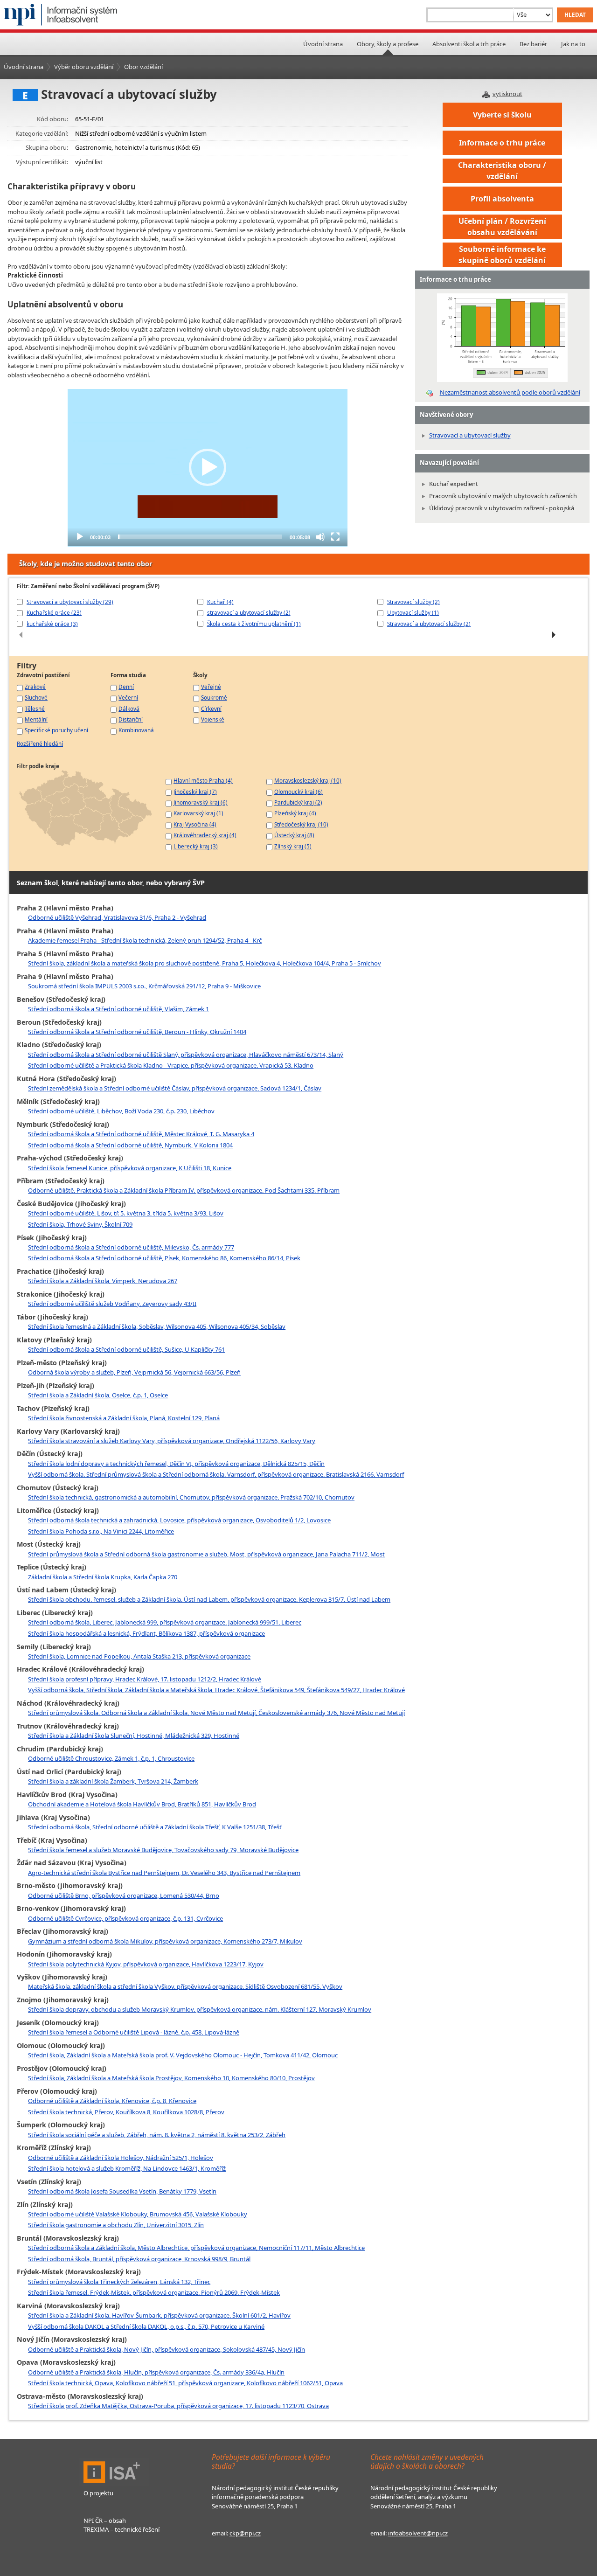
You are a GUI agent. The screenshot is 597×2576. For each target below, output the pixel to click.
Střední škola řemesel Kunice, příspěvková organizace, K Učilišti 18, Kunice (130, 1168)
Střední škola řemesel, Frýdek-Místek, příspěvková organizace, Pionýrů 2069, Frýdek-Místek (154, 2292)
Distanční (131, 719)
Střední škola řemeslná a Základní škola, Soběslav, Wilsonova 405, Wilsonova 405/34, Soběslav (157, 1326)
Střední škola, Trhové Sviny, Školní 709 (80, 1224)
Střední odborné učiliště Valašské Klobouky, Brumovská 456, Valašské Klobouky (138, 2214)
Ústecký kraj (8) (294, 835)
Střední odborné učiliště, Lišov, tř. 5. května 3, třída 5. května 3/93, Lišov (126, 1213)
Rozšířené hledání (40, 743)
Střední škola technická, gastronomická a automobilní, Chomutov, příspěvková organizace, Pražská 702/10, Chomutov (191, 1497)
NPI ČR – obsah (105, 2520)
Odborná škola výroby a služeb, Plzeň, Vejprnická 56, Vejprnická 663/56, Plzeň (134, 1372)
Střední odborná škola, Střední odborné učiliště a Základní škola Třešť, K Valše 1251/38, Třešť (155, 1827)
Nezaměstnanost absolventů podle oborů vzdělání (510, 392)
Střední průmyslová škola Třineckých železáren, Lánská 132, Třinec (119, 2282)
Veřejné (211, 687)
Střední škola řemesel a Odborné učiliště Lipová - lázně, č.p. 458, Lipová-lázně (134, 2032)
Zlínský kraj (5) (293, 846)
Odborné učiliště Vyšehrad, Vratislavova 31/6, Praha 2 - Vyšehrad (117, 917)
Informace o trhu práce (502, 143)
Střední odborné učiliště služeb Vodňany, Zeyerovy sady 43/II (112, 1304)
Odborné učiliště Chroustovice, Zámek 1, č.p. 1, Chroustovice (111, 1758)
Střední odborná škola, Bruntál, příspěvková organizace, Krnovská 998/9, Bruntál (139, 2259)
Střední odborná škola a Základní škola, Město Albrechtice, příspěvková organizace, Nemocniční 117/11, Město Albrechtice (196, 2248)
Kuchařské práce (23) (54, 612)
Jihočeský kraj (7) (195, 792)
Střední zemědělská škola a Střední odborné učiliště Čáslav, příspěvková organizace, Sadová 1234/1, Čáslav (175, 1088)
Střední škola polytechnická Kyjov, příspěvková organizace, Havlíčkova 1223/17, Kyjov (146, 1964)
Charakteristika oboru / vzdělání (502, 171)
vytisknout (507, 94)
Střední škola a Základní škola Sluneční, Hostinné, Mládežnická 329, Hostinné (134, 1736)
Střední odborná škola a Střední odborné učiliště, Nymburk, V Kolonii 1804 (130, 1145)
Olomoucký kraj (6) (298, 792)
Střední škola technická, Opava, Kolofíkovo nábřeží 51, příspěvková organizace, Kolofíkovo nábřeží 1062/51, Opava (185, 2383)
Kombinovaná (136, 730)
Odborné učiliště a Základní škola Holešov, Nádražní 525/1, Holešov (121, 2158)
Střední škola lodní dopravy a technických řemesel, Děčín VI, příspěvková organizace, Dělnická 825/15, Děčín (176, 1464)
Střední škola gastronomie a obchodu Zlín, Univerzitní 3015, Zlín (116, 2225)
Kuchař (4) (220, 602)
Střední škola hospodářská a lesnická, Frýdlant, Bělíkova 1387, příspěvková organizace (146, 1633)
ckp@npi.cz (245, 2533)
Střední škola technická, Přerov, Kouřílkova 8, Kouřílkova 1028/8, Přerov (126, 2112)
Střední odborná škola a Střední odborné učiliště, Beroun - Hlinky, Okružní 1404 (137, 1032)
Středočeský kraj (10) (301, 824)
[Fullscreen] (335, 537)
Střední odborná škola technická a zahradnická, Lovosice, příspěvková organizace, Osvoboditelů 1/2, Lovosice (179, 1520)
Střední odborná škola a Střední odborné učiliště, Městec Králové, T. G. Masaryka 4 (141, 1134)
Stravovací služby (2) (413, 602)
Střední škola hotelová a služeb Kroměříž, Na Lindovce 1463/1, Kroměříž (127, 2168)
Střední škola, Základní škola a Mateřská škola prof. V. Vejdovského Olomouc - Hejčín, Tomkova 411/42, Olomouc (183, 2055)
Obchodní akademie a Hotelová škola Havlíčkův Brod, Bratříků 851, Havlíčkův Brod (142, 1804)
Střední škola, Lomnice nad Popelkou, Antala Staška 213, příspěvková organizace (139, 1656)
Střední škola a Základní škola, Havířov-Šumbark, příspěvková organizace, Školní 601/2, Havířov (159, 2315)
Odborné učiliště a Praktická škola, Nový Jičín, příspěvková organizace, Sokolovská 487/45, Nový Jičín (167, 2349)
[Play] (80, 537)
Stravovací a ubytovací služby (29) (70, 602)
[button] (208, 467)
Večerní (128, 697)
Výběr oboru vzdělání (84, 67)
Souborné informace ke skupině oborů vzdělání (502, 255)
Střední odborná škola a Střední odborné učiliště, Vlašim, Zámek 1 (118, 1009)
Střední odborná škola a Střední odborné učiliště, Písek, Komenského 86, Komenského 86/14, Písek (164, 1258)
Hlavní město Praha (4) (203, 780)
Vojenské (213, 719)
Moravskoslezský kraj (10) (308, 780)
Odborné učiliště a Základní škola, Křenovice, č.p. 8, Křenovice (112, 2101)
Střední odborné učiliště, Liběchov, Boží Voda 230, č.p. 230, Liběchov (121, 1111)
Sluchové (36, 697)
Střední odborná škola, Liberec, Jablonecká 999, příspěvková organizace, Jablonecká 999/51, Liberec (165, 1622)
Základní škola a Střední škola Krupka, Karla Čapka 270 (103, 1577)
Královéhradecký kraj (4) (205, 835)
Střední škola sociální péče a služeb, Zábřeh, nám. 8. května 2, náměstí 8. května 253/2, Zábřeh (157, 2135)
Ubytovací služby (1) (413, 612)
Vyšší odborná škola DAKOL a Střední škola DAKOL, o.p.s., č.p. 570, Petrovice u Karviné (146, 2326)
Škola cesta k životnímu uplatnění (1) (254, 624)
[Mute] (320, 537)
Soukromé (214, 697)
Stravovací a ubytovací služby (470, 435)
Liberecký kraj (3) (196, 846)
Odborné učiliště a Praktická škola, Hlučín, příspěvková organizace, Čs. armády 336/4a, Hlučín (156, 2372)
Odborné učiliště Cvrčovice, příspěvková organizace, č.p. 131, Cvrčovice (125, 1918)
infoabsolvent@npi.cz (418, 2533)
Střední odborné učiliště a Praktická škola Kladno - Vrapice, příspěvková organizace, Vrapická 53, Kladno (171, 1065)
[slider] (200, 537)
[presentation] (21, 635)
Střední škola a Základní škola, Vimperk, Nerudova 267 (103, 1281)
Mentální (36, 719)
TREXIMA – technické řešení (121, 2529)
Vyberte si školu (502, 115)
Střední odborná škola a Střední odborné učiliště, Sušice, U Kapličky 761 (126, 1349)
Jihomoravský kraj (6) (201, 802)
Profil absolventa (502, 199)
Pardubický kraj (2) (298, 802)
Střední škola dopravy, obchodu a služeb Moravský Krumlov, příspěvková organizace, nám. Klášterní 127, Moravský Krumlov (200, 2009)
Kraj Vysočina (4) (195, 824)
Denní (126, 687)
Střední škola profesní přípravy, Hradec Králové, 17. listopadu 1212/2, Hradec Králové (145, 1679)
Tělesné (35, 708)
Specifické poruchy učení (56, 730)
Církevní (211, 708)
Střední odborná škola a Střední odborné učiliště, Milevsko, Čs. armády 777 (131, 1247)
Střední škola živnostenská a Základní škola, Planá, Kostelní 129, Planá (124, 1418)
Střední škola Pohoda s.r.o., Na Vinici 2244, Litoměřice (101, 1531)
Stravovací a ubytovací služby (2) (429, 624)
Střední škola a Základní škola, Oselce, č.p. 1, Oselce (98, 1395)
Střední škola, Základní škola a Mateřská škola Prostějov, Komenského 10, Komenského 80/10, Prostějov (171, 2078)
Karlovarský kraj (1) (198, 813)
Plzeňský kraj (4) (295, 813)
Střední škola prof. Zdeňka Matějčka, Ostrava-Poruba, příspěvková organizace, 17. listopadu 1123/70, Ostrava (178, 2406)
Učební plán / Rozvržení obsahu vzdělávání (502, 227)
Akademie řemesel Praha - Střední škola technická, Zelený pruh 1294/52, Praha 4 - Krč (145, 940)
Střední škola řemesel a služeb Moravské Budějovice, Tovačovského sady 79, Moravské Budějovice (163, 1850)
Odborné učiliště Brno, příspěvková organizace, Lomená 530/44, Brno (124, 1896)
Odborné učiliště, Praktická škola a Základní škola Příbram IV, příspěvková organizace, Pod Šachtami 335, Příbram (184, 1190)
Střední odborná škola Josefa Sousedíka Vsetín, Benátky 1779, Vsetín (122, 2191)
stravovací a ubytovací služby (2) (249, 612)
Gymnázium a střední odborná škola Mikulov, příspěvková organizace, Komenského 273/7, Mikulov (165, 1941)
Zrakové (35, 687)
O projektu (98, 2493)
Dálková (129, 708)
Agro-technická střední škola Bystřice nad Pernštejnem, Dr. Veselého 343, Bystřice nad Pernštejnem (164, 1873)
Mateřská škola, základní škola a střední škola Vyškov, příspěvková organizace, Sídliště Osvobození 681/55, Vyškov (185, 1986)
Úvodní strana (323, 44)
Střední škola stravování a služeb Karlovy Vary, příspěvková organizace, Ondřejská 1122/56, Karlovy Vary (172, 1441)
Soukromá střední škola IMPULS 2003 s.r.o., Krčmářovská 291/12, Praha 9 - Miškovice (144, 986)
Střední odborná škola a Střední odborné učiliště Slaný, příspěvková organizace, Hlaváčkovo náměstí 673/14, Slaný (186, 1055)
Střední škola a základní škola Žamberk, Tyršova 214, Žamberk (113, 1781)
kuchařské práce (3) (52, 624)
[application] (208, 468)
